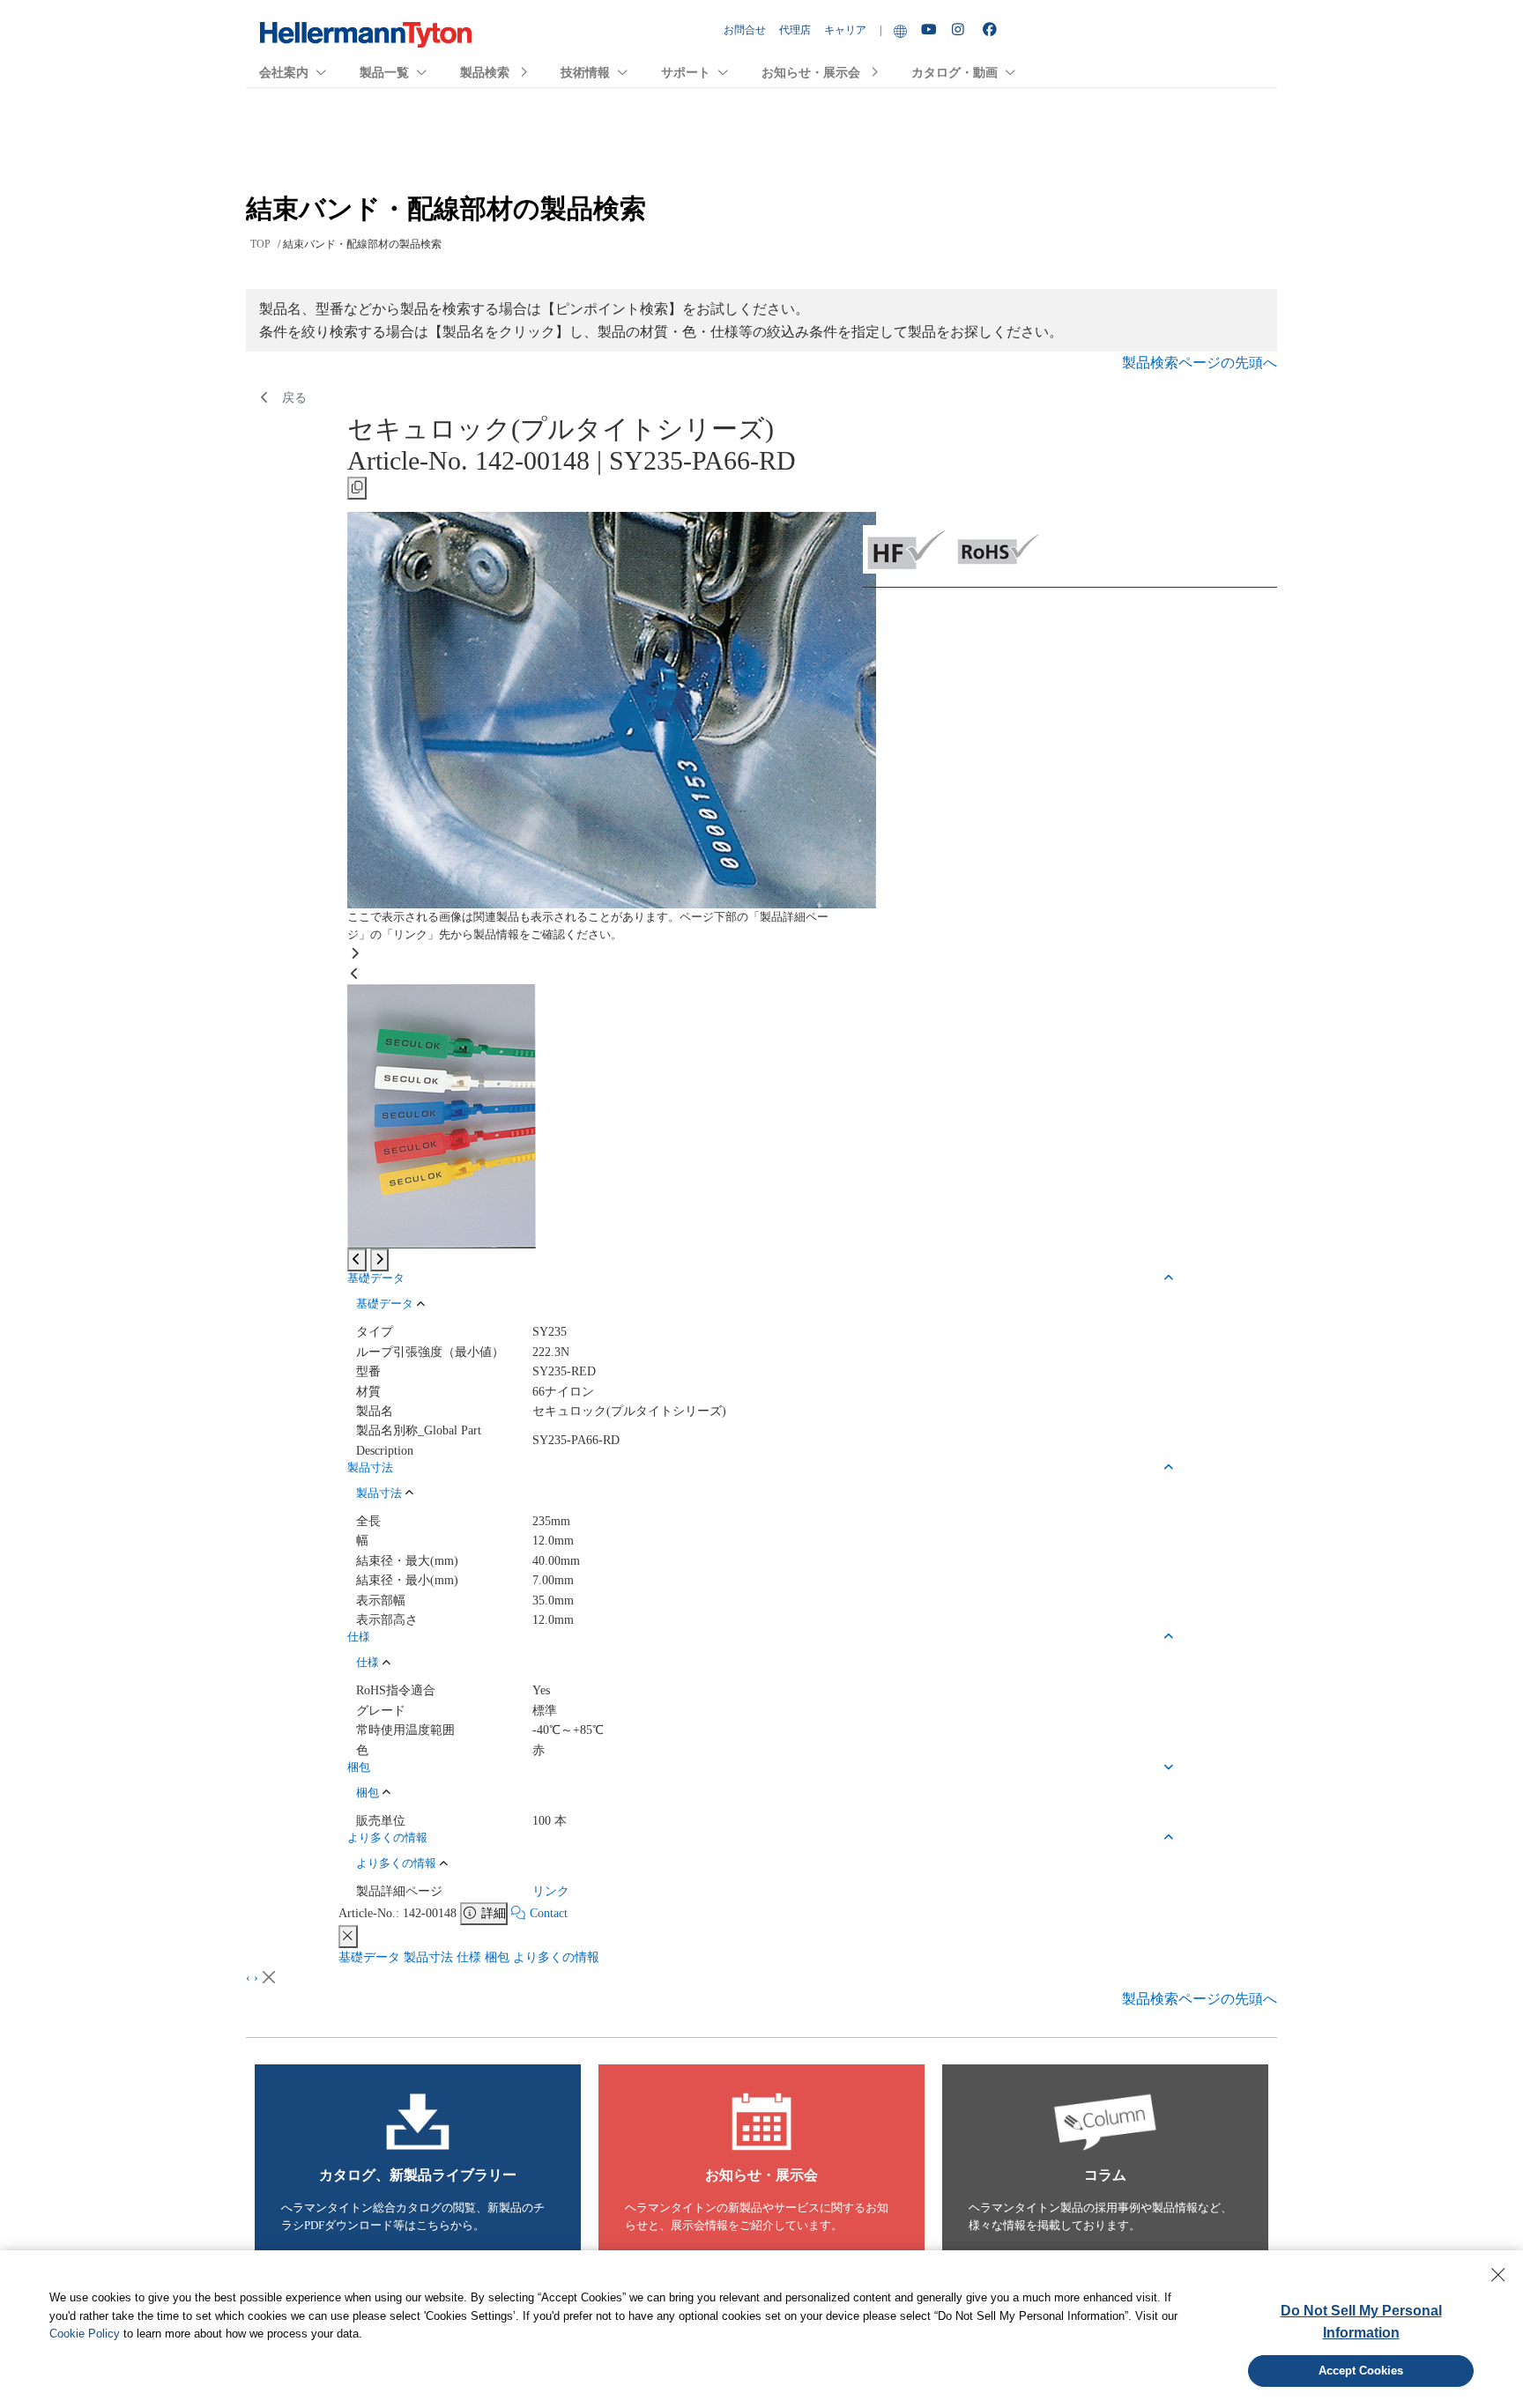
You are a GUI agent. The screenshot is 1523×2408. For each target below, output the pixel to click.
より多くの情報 (556, 1957)
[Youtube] (930, 30)
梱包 (497, 1957)
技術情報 (585, 73)
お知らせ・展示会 (811, 73)
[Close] (348, 1937)
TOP (260, 244)
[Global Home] (900, 30)
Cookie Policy (85, 2334)
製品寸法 (428, 1957)
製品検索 (485, 73)
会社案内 (284, 73)
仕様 (469, 1957)
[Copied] (357, 488)
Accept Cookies (1361, 2371)
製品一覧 (384, 73)
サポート (686, 73)
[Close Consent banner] (1498, 2275)
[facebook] (992, 30)
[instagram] (961, 30)
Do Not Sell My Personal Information (1361, 2322)
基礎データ (369, 1957)
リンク (551, 1891)
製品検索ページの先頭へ (1200, 363)
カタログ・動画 (955, 73)
